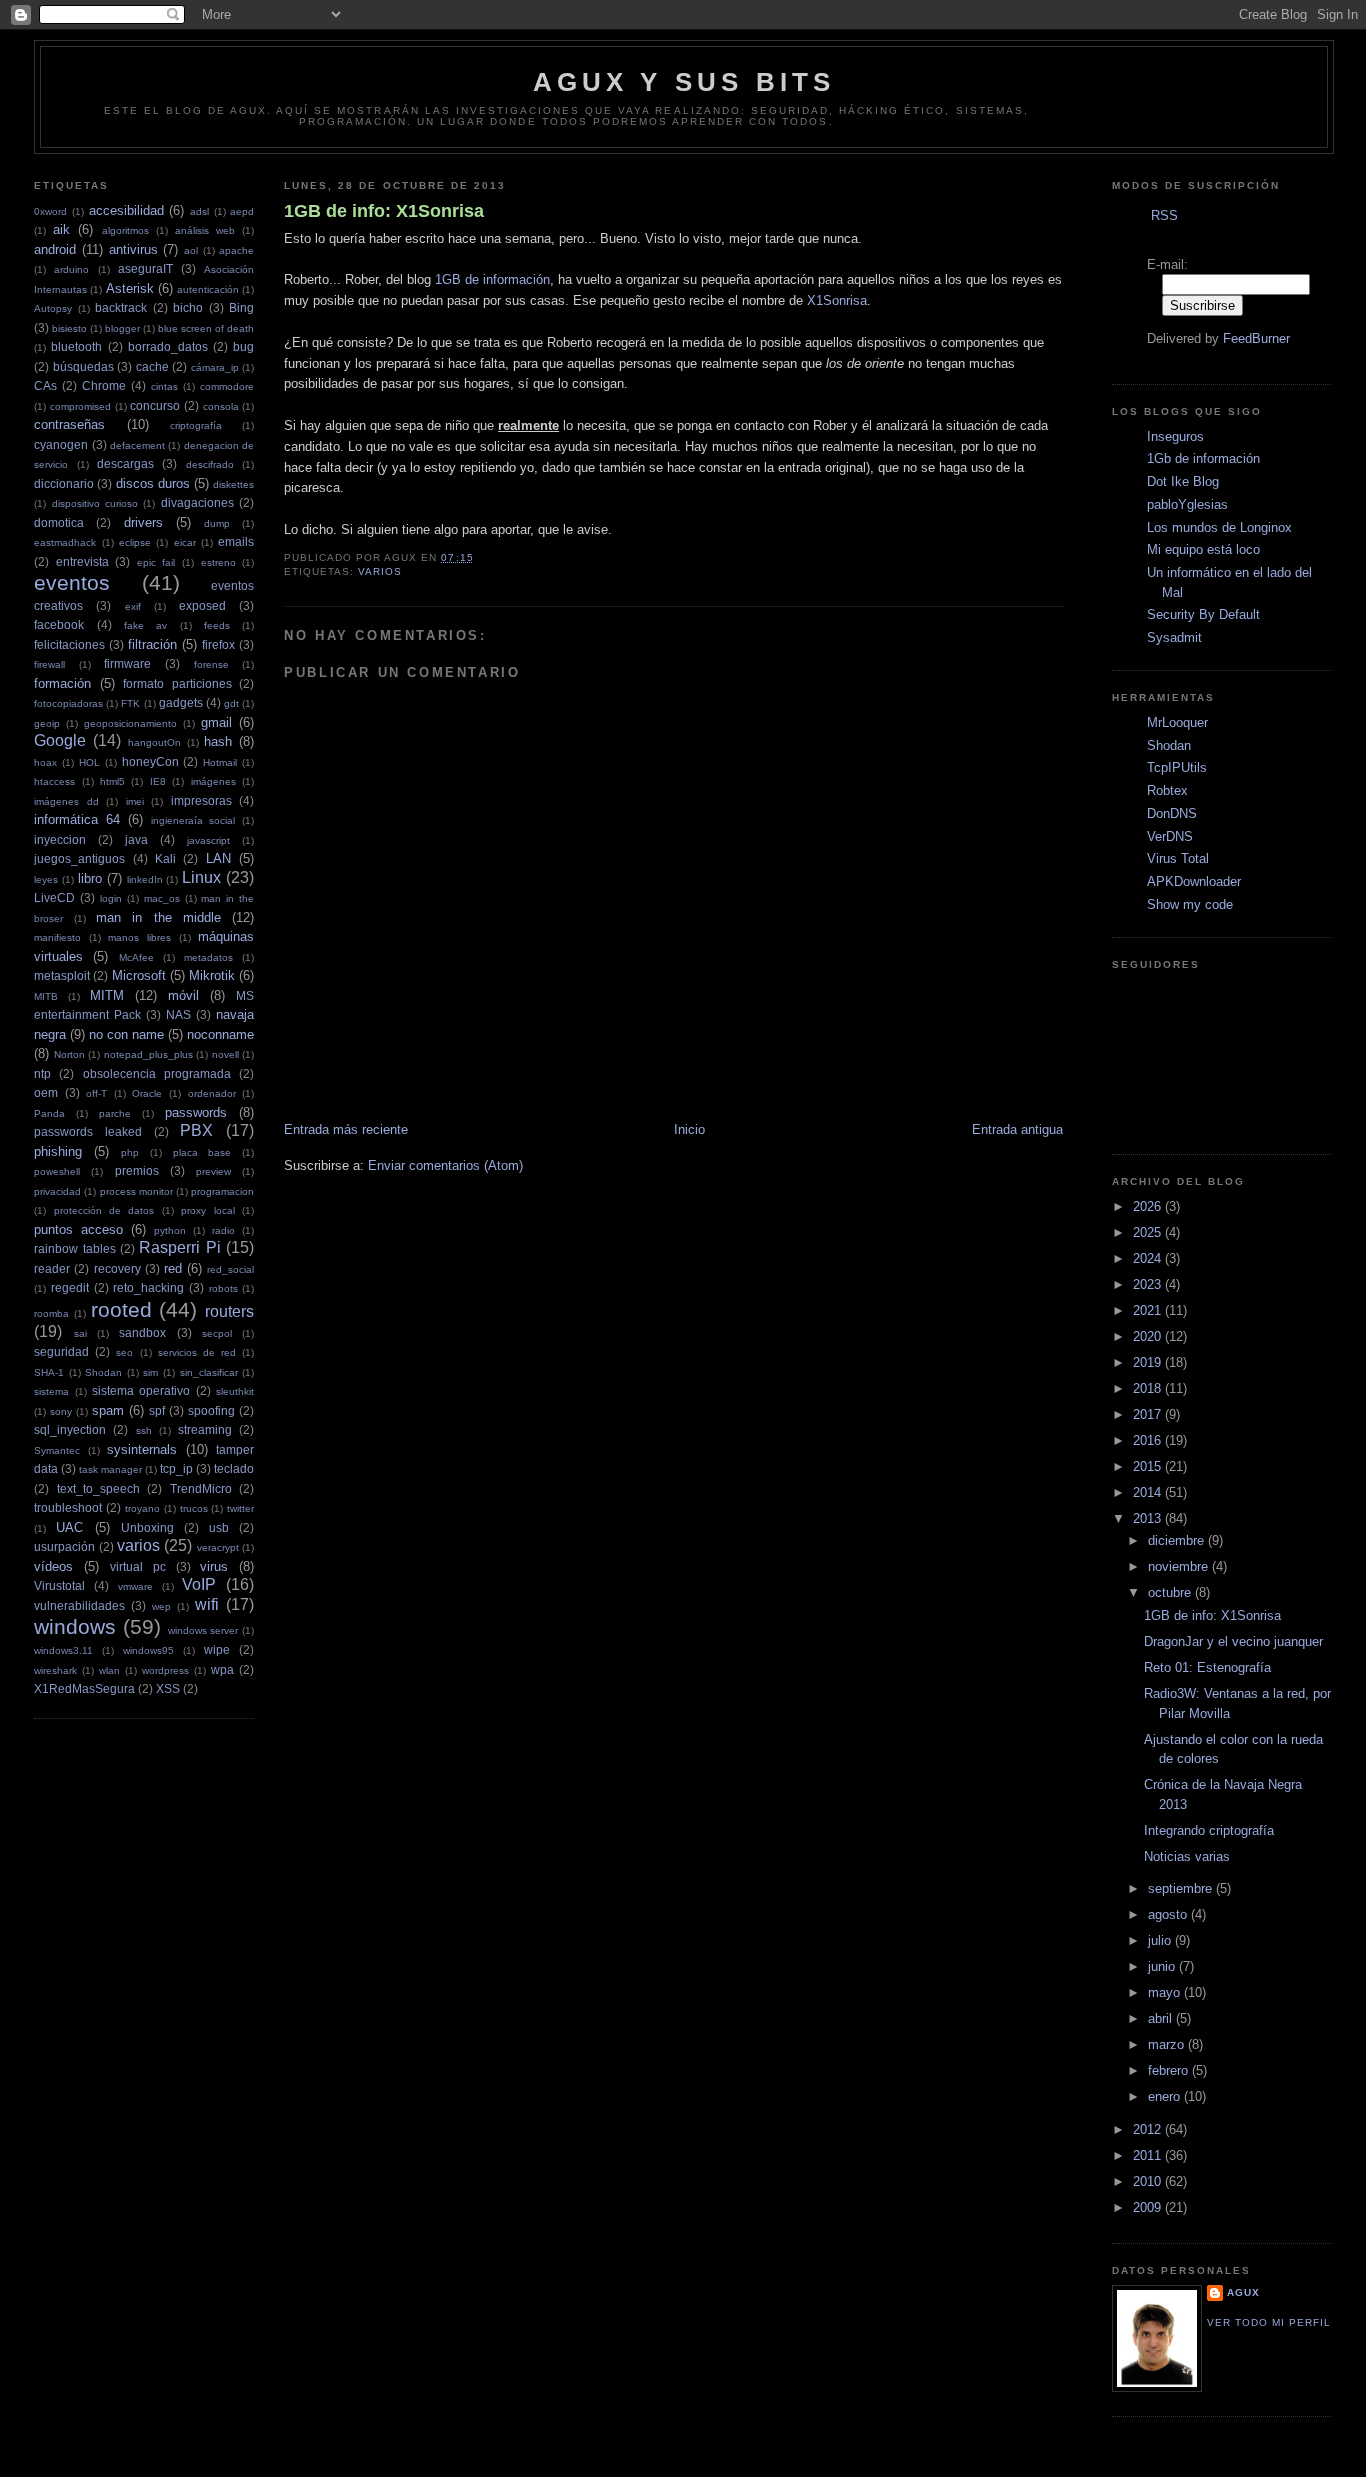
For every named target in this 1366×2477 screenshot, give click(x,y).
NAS (178, 1014)
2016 (1149, 1440)
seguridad (61, 1351)
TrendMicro (201, 1488)
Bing (241, 307)
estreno (218, 562)
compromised (80, 406)
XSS (168, 1688)
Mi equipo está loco (1203, 549)
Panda (49, 1113)
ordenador (212, 1093)
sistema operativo (141, 1390)
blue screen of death (206, 328)
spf (157, 1410)
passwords (196, 1112)
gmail (216, 722)
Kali (165, 858)
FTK (130, 703)
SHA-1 (49, 1372)
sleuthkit (235, 1391)
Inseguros (1175, 436)
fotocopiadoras (68, 703)
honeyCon (150, 761)
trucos (194, 1508)
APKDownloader (1194, 881)
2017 (1149, 1414)
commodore (227, 386)
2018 (1149, 1388)
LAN (218, 858)
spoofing (211, 1410)
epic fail (156, 562)
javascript (208, 840)
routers (229, 1311)
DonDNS (1172, 813)
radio (223, 1230)
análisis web (205, 230)
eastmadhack (65, 542)
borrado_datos (168, 346)
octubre (1171, 1592)
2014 (1149, 1492)
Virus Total (1178, 858)
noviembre (1180, 1566)
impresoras (201, 800)
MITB (46, 996)
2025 (1149, 1232)
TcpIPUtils (1177, 767)
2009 (1149, 2207)
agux (1243, 2292)
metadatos (208, 957)
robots (223, 1288)
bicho (188, 307)
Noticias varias (1187, 1856)
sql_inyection (70, 1429)
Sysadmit (1174, 637)
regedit (70, 1287)
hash (218, 741)
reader (52, 1268)
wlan (109, 1670)
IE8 (158, 781)
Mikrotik (212, 975)
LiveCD (54, 897)
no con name (126, 1034)
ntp (42, 1073)
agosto (1169, 1914)
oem (46, 1092)
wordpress (165, 1670)
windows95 (148, 1650)
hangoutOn (154, 742)
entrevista (82, 561)
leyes (46, 879)
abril (1162, 2018)
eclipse (135, 542)
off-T (96, 1093)
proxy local (207, 1210)
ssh (144, 1430)
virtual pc (138, 1566)
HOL (89, 762)
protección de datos (104, 1210)
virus (214, 1566)
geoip (47, 723)
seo (124, 1352)
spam (108, 1410)
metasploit (62, 975)
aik (61, 229)
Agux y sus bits (684, 82)
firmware (127, 663)
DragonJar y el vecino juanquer (1233, 1641)
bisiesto (69, 328)
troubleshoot (68, 1507)
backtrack (121, 307)
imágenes (213, 781)
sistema (51, 1391)
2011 (1149, 2155)
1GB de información (492, 279)
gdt (231, 703)
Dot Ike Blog (1183, 481)
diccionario (64, 483)
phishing (58, 1151)
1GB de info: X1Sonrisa (384, 211)
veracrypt (218, 1547)
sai (80, 1333)
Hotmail (220, 762)
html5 (112, 781)
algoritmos (125, 230)
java (136, 839)
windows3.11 (63, 1650)
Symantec (57, 1450)
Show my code (1190, 904)
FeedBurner (1256, 338)
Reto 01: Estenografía (1207, 1667)
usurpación (64, 1546)
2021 (1149, 1310)
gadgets (181, 702)
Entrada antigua (1017, 1129)
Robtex (1167, 790)
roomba (51, 1313)
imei (135, 801)
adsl (199, 211)
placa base (202, 1152)
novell (225, 1054)
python (170, 1230)
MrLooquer (1177, 722)
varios (138, 1545)
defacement (137, 445)
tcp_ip (176, 1468)
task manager (110, 1469)
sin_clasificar (209, 1372)
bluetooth (76, 346)
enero (1166, 2096)
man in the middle (158, 917)
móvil (183, 995)
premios (137, 1170)
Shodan (103, 1372)
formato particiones (177, 683)
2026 (1149, 1206)
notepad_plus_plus (148, 1054)
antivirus (133, 249)
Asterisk (130, 288)
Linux (201, 877)
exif (133, 606)
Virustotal (59, 1585)
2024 (1149, 1258)
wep (161, 1606)
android (55, 249)
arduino (71, 269)
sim (150, 1372)
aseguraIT (145, 268)
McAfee (136, 957)
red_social (230, 1269)
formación (62, 683)
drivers (143, 522)
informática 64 (77, 819)
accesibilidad (126, 210)
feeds (217, 625)
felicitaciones (69, 644)
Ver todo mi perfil (1269, 2322)
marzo (1168, 2044)
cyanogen (61, 444)
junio (1163, 1966)
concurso (155, 405)
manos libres (139, 937)
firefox (218, 644)
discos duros (153, 483)
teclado (234, 1468)
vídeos (53, 1566)
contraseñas (69, 424)
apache (236, 250)
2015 (1149, 1466)
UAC (69, 1527)
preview (213, 1171)
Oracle (147, 1093)
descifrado (210, 464)
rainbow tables (74, 1248)
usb (219, 1527)
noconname (220, 1034)
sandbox (142, 1332)
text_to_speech (98, 1488)
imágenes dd (66, 801)
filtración (152, 644)
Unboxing (147, 1527)
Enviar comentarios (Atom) (445, 1165)
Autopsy (53, 308)
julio (1161, 1940)
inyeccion (60, 839)
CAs (45, 385)
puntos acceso (78, 1229)
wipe (217, 1649)
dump (217, 523)
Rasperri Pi (179, 1247)
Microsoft (139, 975)
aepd (242, 211)
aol (191, 250)
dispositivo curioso (95, 503)
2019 (1149, 1362)
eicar (185, 542)
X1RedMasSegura (84, 1688)
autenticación (208, 289)
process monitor (136, 1191)
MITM (107, 995)
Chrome (104, 385)
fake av (145, 625)
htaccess (54, 781)
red (173, 1268)
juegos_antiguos (79, 858)
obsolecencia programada (157, 1073)
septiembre (1182, 1888)
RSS (1164, 215)
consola (221, 406)
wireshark (55, 1670)
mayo (1166, 1992)
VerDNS (1170, 836)
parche (115, 1113)
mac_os (162, 898)
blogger (122, 328)
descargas (125, 463)
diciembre (1178, 1540)
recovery (117, 1268)
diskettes (233, 484)
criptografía (196, 425)
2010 (1149, 2181)
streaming (205, 1429)
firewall (49, 664)
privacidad (57, 1191)
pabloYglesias (1187, 504)
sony (61, 1411)
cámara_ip (215, 367)
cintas (164, 386)
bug (243, 346)
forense (211, 664)
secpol (217, 1333)
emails (236, 541)
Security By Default (1203, 614)
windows (75, 1626)
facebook (59, 624)
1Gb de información (1203, 458)
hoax (45, 762)
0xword (50, 211)
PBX (196, 1130)
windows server (203, 1630)
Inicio (689, 1129)
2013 (1149, 1518)
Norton (69, 1054)
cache (152, 366)
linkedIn (145, 879)
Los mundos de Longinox (1219, 527)
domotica (59, 522)
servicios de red (197, 1352)
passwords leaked (88, 1131)
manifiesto (57, 937)
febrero (1170, 2070)
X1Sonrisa (837, 300)
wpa (222, 1669)
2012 (1149, 2129)
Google (60, 740)
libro (90, 878)
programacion (222, 1191)
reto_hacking (148, 1287)
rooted (121, 1309)
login (111, 898)
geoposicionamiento (130, 723)
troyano (142, 1508)
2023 (1149, 1284)
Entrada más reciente (346, 1129)
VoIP (199, 1584)
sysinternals (142, 1449)
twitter (240, 1508)
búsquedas (83, 366)
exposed (202, 605)
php (130, 1152)
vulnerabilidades (79, 1605)
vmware (135, 1586)
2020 (1149, 1336)
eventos (72, 582)
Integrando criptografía (1209, 1830)
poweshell (57, 1171)
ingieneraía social (193, 820)
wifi (207, 1604)
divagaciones (197, 502)
